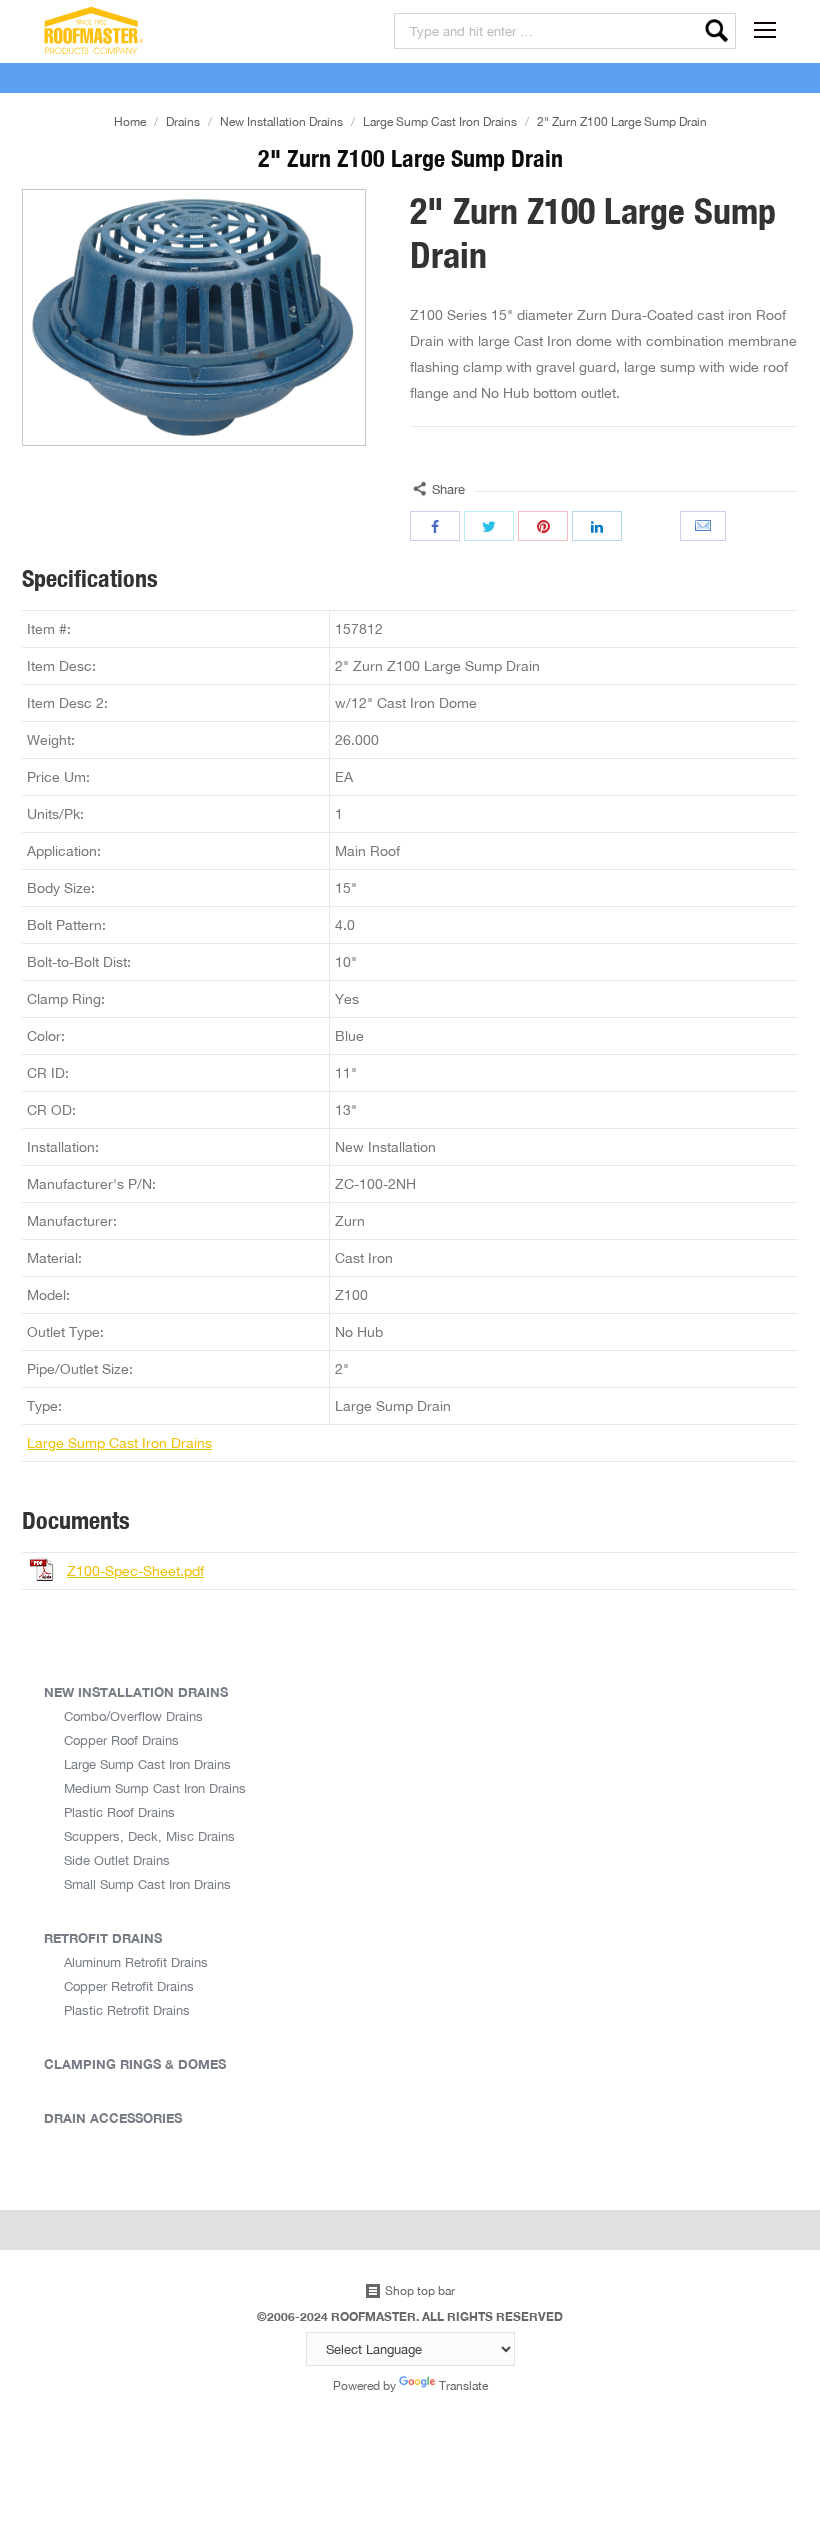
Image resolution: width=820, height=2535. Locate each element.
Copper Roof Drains (121, 1740)
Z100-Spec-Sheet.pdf (135, 1570)
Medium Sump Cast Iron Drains (155, 1788)
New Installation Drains (281, 121)
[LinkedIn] (597, 526)
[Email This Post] (705, 526)
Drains (183, 121)
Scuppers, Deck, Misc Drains (149, 1836)
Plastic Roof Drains (119, 1812)
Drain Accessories (113, 2118)
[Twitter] (489, 526)
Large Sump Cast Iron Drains (440, 121)
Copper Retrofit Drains (129, 1986)
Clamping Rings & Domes (135, 2064)
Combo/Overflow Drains (133, 1716)
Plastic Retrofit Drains (127, 2010)
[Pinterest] (543, 526)
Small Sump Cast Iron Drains (147, 1884)
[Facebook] (435, 526)
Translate (463, 2385)
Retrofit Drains (103, 1938)
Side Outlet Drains (117, 1860)
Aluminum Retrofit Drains (136, 1962)
